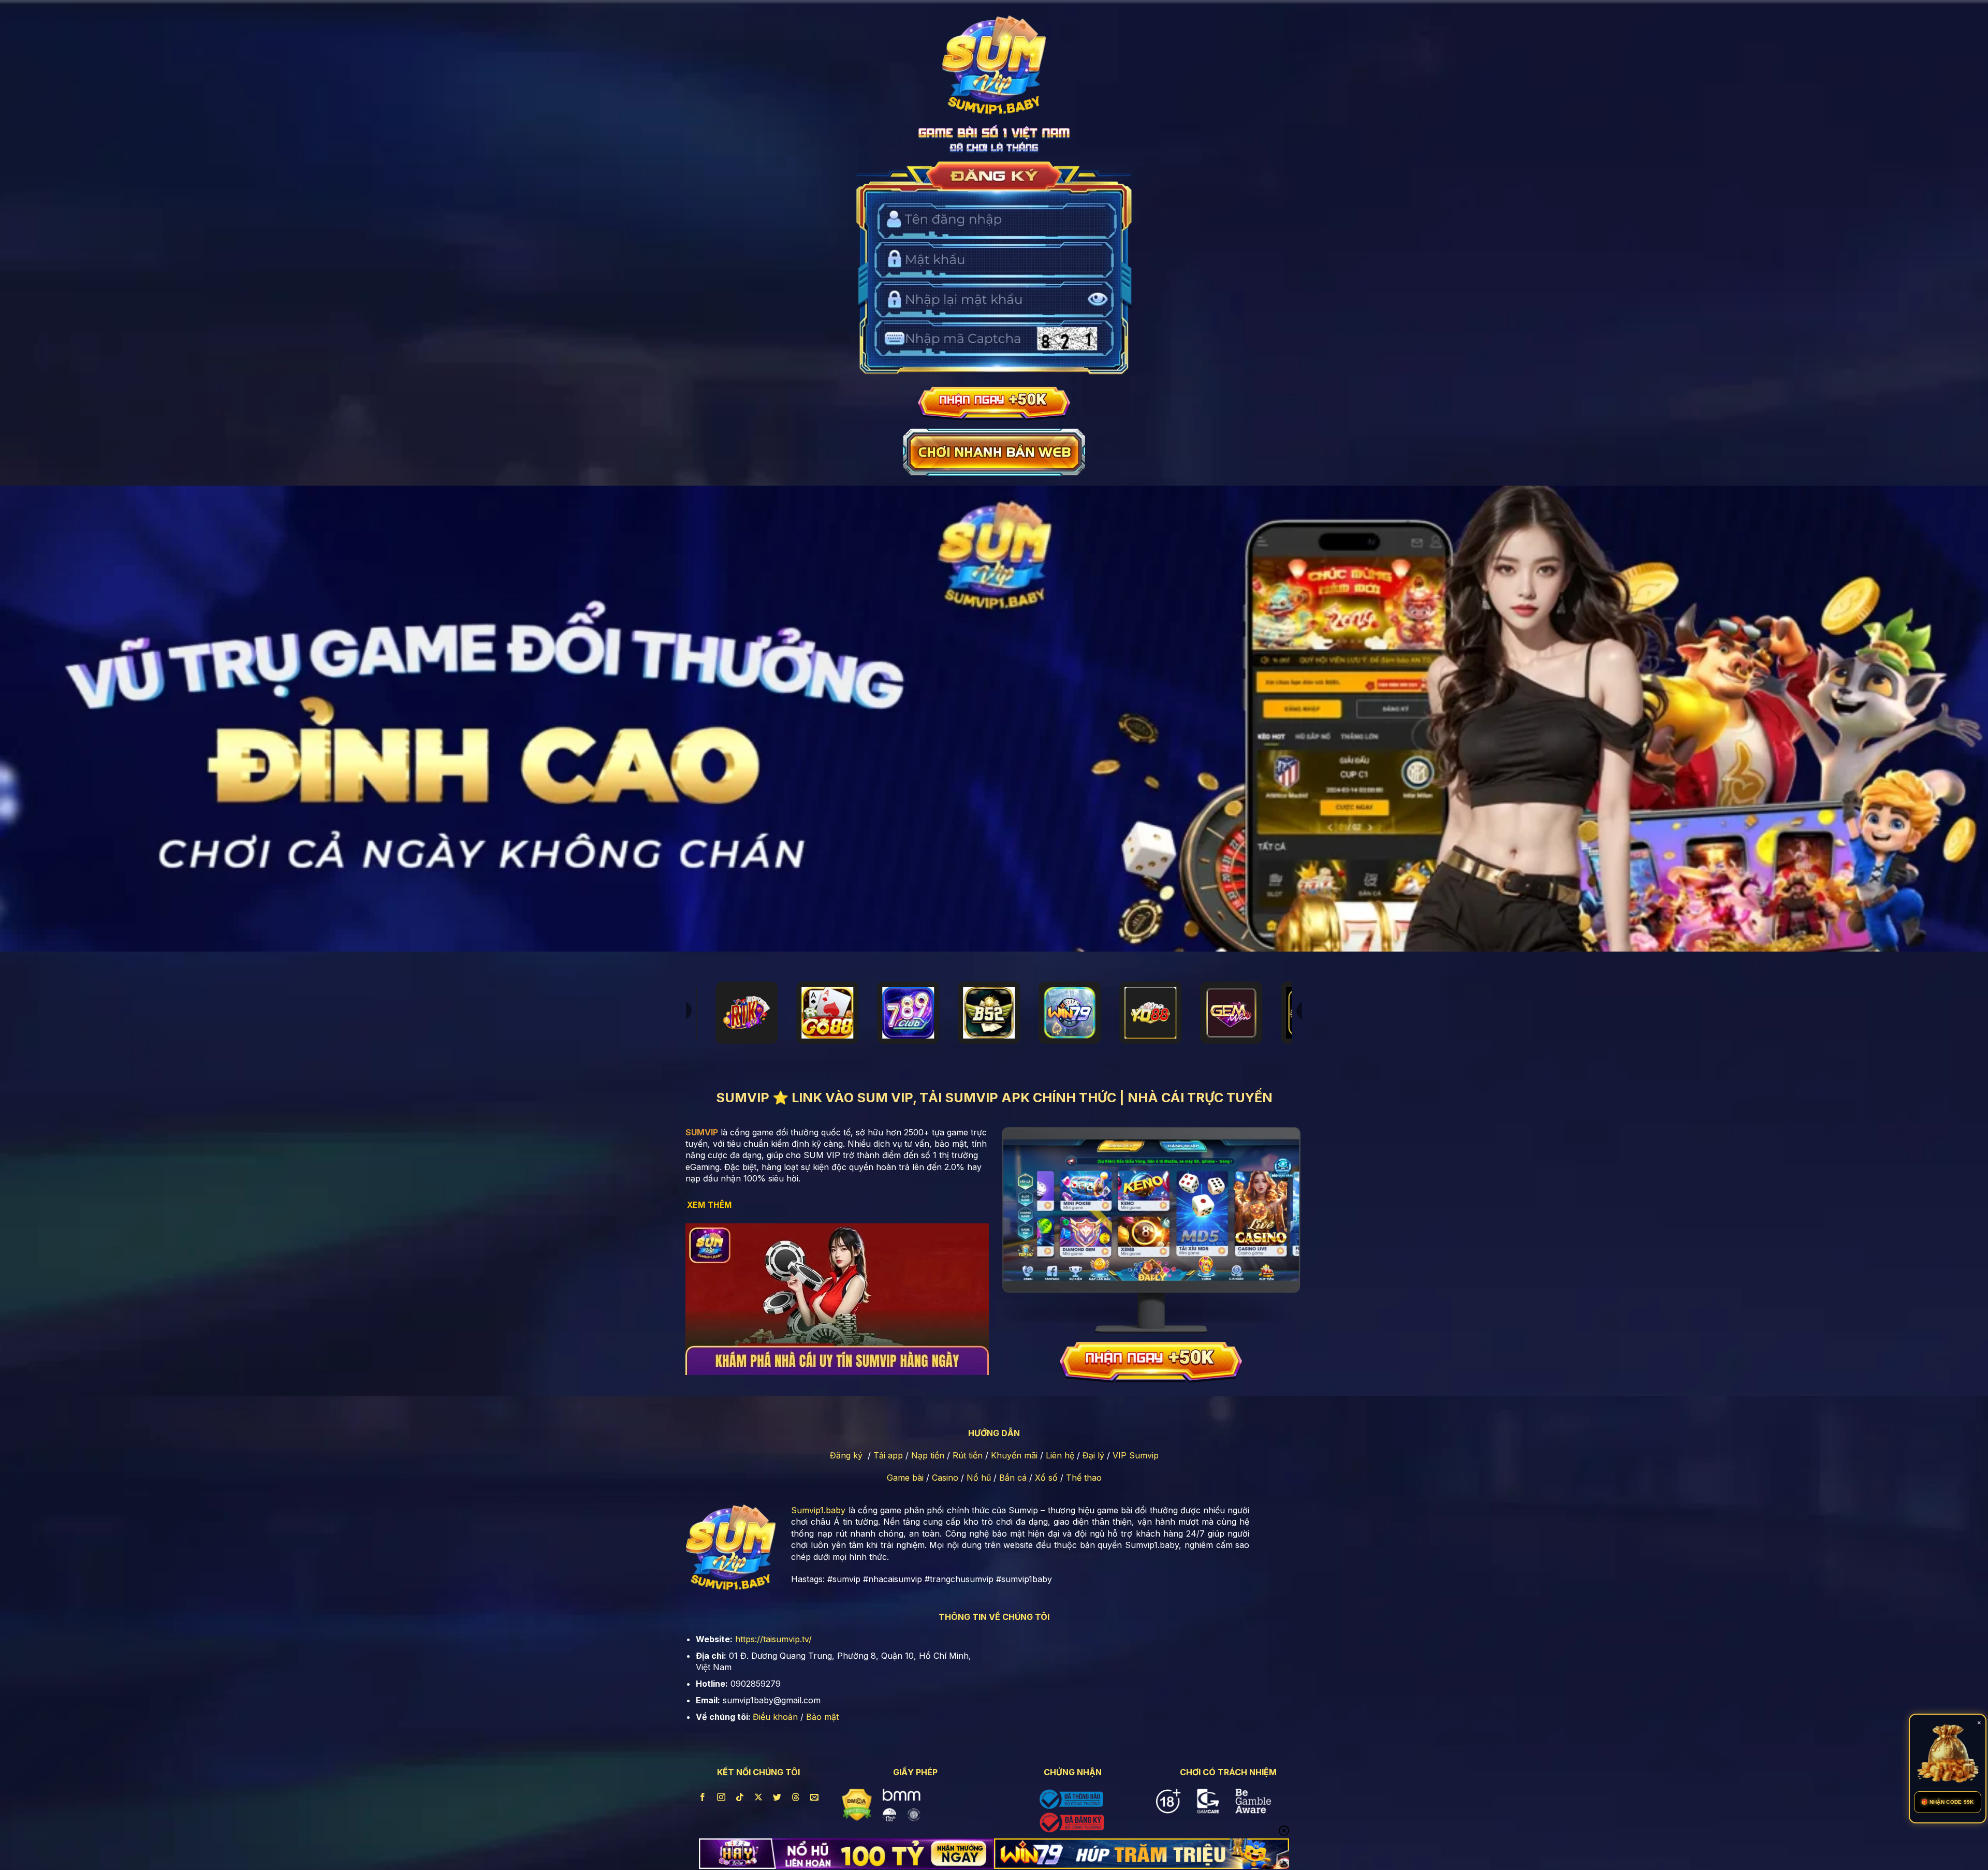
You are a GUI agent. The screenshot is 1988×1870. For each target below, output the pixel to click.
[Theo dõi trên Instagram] (721, 1797)
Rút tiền (968, 1455)
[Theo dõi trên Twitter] (777, 1797)
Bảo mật (822, 1717)
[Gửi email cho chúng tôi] (815, 1797)
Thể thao (1084, 1478)
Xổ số (1046, 1478)
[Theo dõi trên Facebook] (702, 1797)
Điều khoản (775, 1717)
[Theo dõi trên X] (759, 1797)
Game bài (905, 1478)
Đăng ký (846, 1455)
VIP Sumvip (1136, 1455)
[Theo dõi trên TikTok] (740, 1797)
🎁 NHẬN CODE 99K (1948, 1802)
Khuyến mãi (1014, 1455)
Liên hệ (1060, 1455)
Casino (945, 1478)
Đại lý (1093, 1455)
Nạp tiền (928, 1455)
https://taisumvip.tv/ (773, 1639)
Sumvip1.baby (818, 1510)
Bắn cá (1013, 1478)
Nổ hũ (979, 1478)
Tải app (888, 1455)
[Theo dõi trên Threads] (796, 1797)
